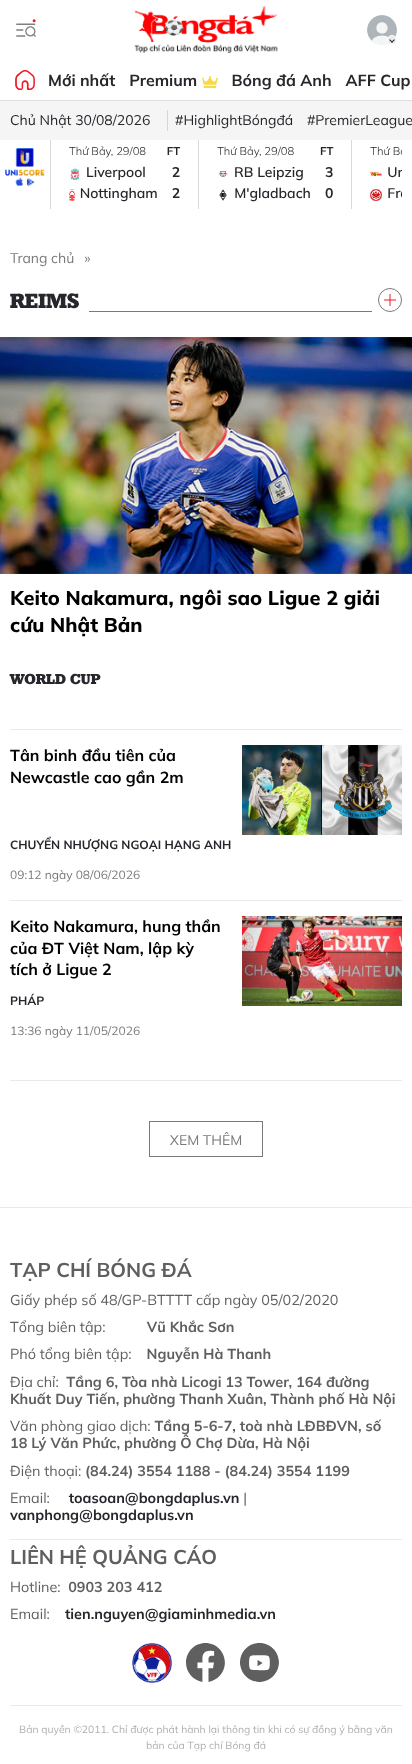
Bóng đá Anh (282, 80)
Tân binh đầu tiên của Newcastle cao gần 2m (97, 766)
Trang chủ (42, 258)
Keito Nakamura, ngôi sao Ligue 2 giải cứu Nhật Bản (195, 611)
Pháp (27, 1000)
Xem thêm (206, 1140)
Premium (165, 80)
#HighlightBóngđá (234, 120)
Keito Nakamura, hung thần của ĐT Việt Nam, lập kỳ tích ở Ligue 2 (115, 947)
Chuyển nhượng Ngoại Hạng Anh (120, 844)
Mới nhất (81, 80)
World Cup (55, 678)
